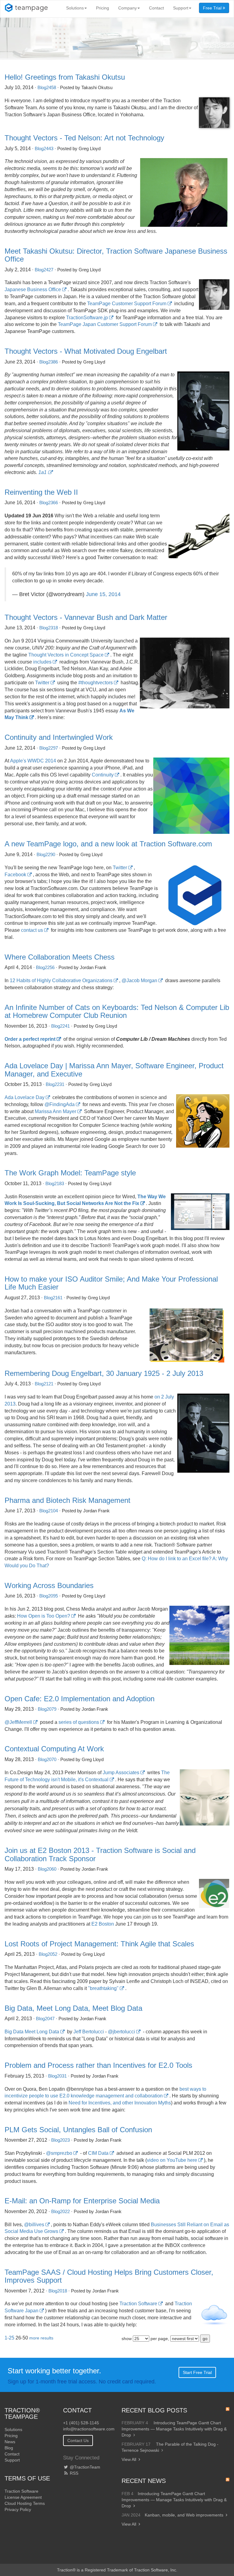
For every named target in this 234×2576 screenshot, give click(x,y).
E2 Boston (103, 1924)
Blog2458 (47, 87)
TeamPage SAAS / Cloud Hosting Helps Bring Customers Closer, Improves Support (109, 2276)
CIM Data (98, 2153)
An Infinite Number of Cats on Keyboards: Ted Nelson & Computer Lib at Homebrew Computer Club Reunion (117, 1011)
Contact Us (78, 2440)
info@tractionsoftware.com (89, 2429)
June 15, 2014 (103, 594)
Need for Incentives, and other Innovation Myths (120, 2103)
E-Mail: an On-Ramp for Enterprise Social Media (82, 2201)
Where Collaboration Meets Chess (60, 957)
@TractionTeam (84, 2467)
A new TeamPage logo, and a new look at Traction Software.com (108, 844)
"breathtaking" (103, 1988)
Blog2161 (53, 1298)
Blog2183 (55, 1183)
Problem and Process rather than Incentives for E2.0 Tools (98, 2065)
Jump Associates (121, 1773)
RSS (73, 2473)
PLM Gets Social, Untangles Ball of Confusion (78, 2130)
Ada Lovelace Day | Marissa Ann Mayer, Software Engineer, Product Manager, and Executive (114, 1070)
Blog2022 (60, 2211)
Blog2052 (48, 1954)
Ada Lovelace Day (25, 1097)
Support (181, 8)
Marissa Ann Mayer (55, 1111)
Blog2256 (45, 967)
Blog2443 (44, 148)
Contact (156, 8)
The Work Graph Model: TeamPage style (70, 1173)
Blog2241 (60, 1026)
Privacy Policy (18, 2509)
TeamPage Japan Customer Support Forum (105, 324)
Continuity (103, 775)
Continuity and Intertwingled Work (59, 737)
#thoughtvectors (96, 683)
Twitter (42, 683)
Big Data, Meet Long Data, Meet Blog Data (73, 2008)
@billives (34, 2225)
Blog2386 (49, 362)
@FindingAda (60, 1104)
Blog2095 (49, 1596)
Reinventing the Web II (41, 492)
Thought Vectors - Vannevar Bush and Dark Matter (86, 617)
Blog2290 (46, 854)
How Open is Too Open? (44, 1616)
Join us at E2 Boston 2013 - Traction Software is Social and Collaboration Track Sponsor (100, 1854)
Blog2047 (45, 2019)
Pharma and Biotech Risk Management (67, 1500)
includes (42, 662)
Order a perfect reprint (30, 1039)
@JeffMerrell (18, 1722)
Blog (9, 2448)
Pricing (103, 8)
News (10, 2442)
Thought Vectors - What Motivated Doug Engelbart (86, 351)
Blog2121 (44, 1384)
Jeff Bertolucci (89, 2032)
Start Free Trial (197, 2372)
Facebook (15, 875)
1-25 (9, 2338)
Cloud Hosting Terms (25, 2503)
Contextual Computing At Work (54, 1749)
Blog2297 (49, 748)
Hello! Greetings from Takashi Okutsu (65, 77)
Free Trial (213, 8)
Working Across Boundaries (49, 1585)
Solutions (75, 8)
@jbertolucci (121, 2032)
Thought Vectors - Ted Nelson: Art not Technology (84, 138)
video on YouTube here (172, 2160)
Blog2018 (58, 2291)
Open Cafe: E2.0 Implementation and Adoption (80, 1699)
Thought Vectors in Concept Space (66, 655)
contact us (32, 930)
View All (129, 2459)
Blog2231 (55, 1084)
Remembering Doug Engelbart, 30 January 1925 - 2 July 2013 (104, 1373)
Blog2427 (44, 270)
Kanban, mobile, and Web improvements (184, 2515)
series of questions (79, 1722)
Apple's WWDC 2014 (33, 761)
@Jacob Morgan (139, 980)
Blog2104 (49, 1511)
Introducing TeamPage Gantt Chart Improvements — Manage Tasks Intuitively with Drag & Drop (174, 2429)
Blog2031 (57, 2076)
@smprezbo (59, 2153)
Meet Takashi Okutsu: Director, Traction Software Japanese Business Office (116, 255)
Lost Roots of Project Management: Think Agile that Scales (99, 1944)
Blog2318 (49, 628)
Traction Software (138, 2304)
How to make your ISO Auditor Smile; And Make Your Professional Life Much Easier (111, 1283)
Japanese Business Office (33, 289)
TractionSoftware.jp (87, 318)
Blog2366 (49, 503)
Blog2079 (47, 1709)
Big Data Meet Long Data (32, 2032)
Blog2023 (60, 2140)
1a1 (43, 472)
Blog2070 (47, 1759)
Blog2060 (47, 1869)
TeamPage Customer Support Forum (127, 304)
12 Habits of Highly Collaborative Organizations (61, 980)
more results (41, 2338)
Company (128, 8)
